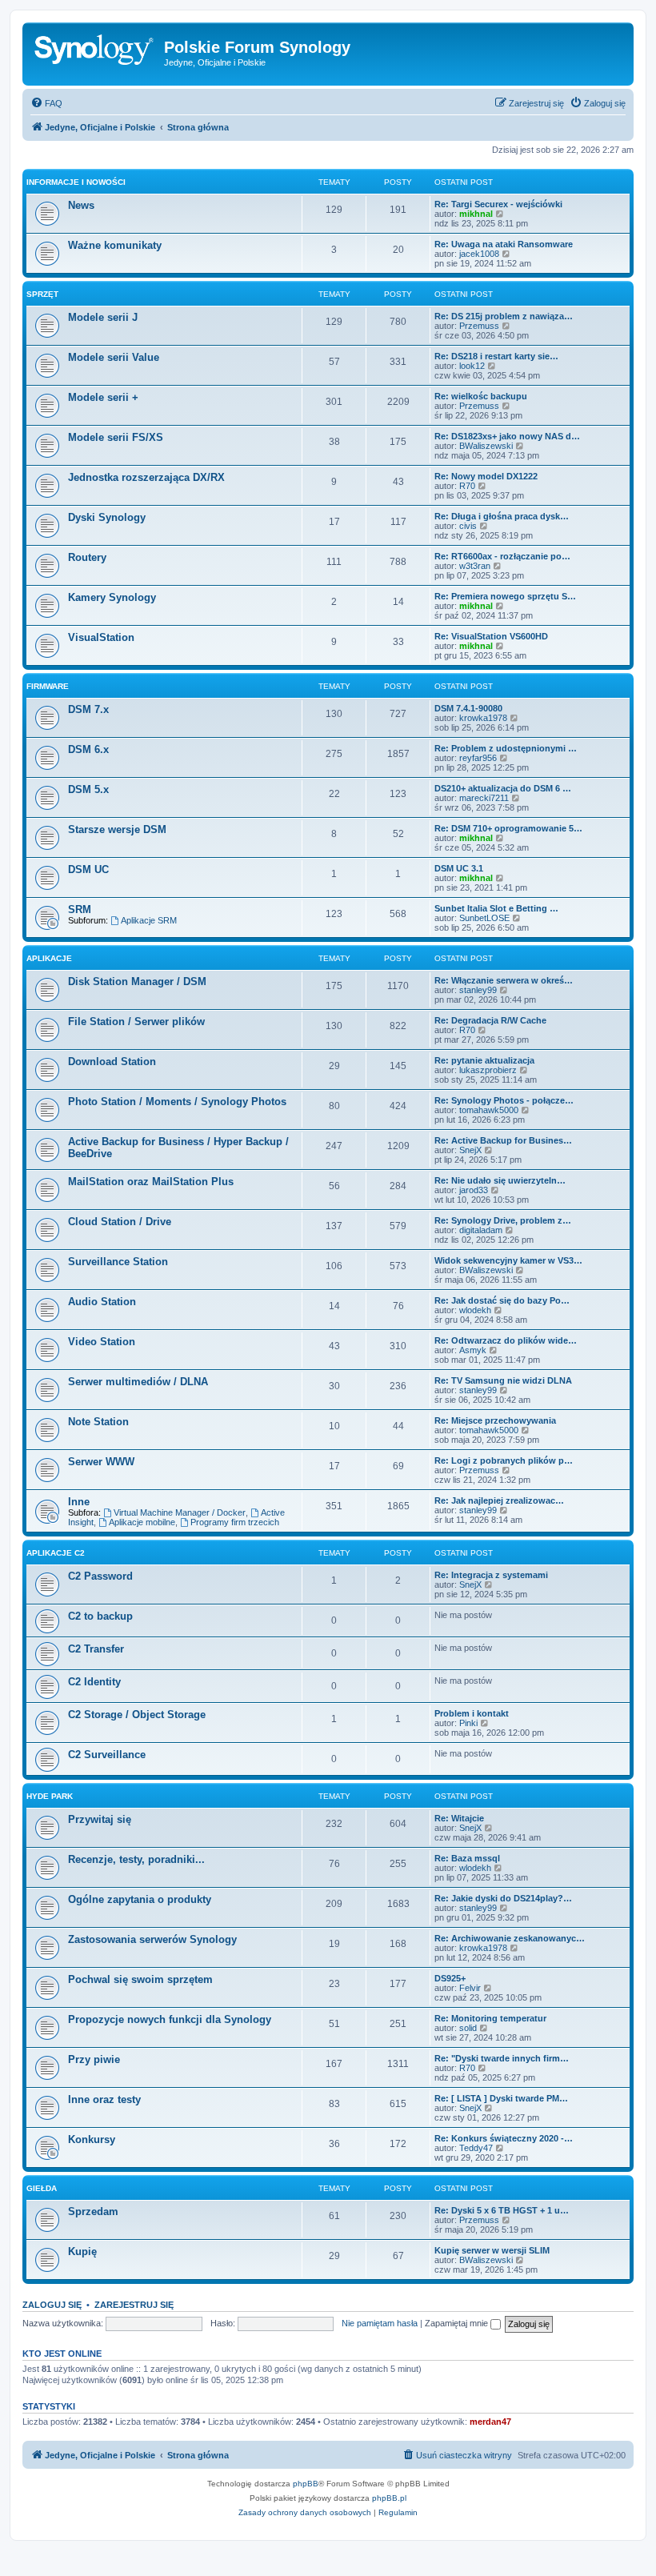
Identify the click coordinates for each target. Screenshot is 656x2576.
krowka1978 (483, 718)
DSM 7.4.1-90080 (468, 708)
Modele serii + (103, 397)
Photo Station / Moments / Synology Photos (177, 1102)
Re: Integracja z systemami (491, 1575)
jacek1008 (479, 254)
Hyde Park (50, 1796)
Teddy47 (476, 2148)
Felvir (470, 1988)
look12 (472, 366)
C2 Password (100, 1576)
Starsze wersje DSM (117, 829)
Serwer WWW (101, 1462)
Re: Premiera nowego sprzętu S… (505, 596)
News (81, 205)
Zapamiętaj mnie (458, 2323)
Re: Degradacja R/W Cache (490, 1020)
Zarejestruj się (134, 2305)
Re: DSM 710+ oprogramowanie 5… (508, 828)
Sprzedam (93, 2211)
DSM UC (88, 869)
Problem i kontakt (472, 1713)
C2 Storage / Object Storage (137, 1715)
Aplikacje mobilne (142, 1522)
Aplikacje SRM (149, 920)
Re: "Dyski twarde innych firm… (502, 2058)
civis (468, 526)
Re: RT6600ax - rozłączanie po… (502, 556)
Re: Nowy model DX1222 (486, 476)
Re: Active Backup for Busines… (503, 1140)
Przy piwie (94, 2059)
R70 (467, 486)
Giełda (42, 2188)
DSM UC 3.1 (459, 868)
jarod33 (474, 1190)
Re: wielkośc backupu (481, 396)
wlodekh (475, 1310)
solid (468, 2028)
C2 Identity (94, 1682)
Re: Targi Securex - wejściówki (498, 204)
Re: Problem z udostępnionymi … (506, 748)
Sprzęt (42, 294)
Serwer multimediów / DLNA (138, 1382)
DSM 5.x (88, 789)
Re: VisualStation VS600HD (491, 636)
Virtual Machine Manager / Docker (180, 1512)
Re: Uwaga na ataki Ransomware (504, 244)
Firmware (48, 686)
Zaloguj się (52, 2305)
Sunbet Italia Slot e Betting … (496, 908)
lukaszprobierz (488, 1070)
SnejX (470, 1150)
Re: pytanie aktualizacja (484, 1060)
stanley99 (478, 990)
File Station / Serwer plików (136, 1022)
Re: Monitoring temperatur (490, 2018)
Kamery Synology (112, 597)
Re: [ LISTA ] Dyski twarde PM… (501, 2098)
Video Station (102, 1342)
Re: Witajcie (459, 1818)
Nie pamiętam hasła (380, 2323)
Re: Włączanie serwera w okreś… (504, 980)
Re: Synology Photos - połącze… (504, 1100)
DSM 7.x (88, 709)
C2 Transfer (96, 1649)
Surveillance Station (118, 1262)
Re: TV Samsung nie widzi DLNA (503, 1380)
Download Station (112, 1062)
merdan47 (490, 2422)
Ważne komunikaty (115, 245)
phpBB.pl (389, 2498)
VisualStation (101, 637)
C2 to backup (100, 1616)
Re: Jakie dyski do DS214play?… (503, 1898)
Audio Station (102, 1302)
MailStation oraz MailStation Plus (151, 1182)
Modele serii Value (114, 357)
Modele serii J (103, 317)
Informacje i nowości (76, 182)
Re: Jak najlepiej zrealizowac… (499, 1500)
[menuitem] (46, 103)
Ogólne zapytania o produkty (140, 1899)
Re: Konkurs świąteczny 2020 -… (504, 2138)
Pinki (468, 1723)
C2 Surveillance (107, 1755)
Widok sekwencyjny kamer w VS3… (508, 1260)
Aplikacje (49, 958)
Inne (79, 1502)
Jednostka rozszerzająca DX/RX (146, 477)
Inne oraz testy (104, 2099)
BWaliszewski (486, 446)
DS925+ (450, 1978)
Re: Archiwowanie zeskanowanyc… (510, 1938)
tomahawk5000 (489, 1110)
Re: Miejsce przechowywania (495, 1420)
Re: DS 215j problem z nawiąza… (504, 316)
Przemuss (479, 326)
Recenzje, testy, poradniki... (136, 1859)
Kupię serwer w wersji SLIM (492, 2250)
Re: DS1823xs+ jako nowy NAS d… (507, 436)
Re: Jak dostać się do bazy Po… (502, 1300)
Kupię (82, 2251)
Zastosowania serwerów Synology (152, 1939)
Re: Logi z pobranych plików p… (504, 1460)
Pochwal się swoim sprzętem (140, 1979)
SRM (80, 909)
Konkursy (92, 2139)
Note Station (98, 1422)
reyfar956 (478, 758)
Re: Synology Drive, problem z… (503, 1220)
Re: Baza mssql (467, 1858)
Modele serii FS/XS (116, 437)
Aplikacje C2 (56, 1553)
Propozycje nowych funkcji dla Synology (170, 2019)
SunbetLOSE (484, 918)
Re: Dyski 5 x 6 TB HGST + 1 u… (502, 2210)
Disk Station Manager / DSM (137, 982)
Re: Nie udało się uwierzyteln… (500, 1180)
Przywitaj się (100, 1819)
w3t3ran (475, 566)
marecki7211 (484, 798)
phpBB (306, 2484)
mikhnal (476, 214)
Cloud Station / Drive (120, 1222)
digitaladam (481, 1230)
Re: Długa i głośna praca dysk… (502, 516)
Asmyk (473, 1350)
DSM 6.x (88, 749)
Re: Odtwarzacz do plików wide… (506, 1340)
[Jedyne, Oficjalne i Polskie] (95, 52)
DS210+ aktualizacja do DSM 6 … (503, 788)
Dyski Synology (107, 517)
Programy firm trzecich (235, 1522)
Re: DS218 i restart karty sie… (496, 356)
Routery (87, 557)
